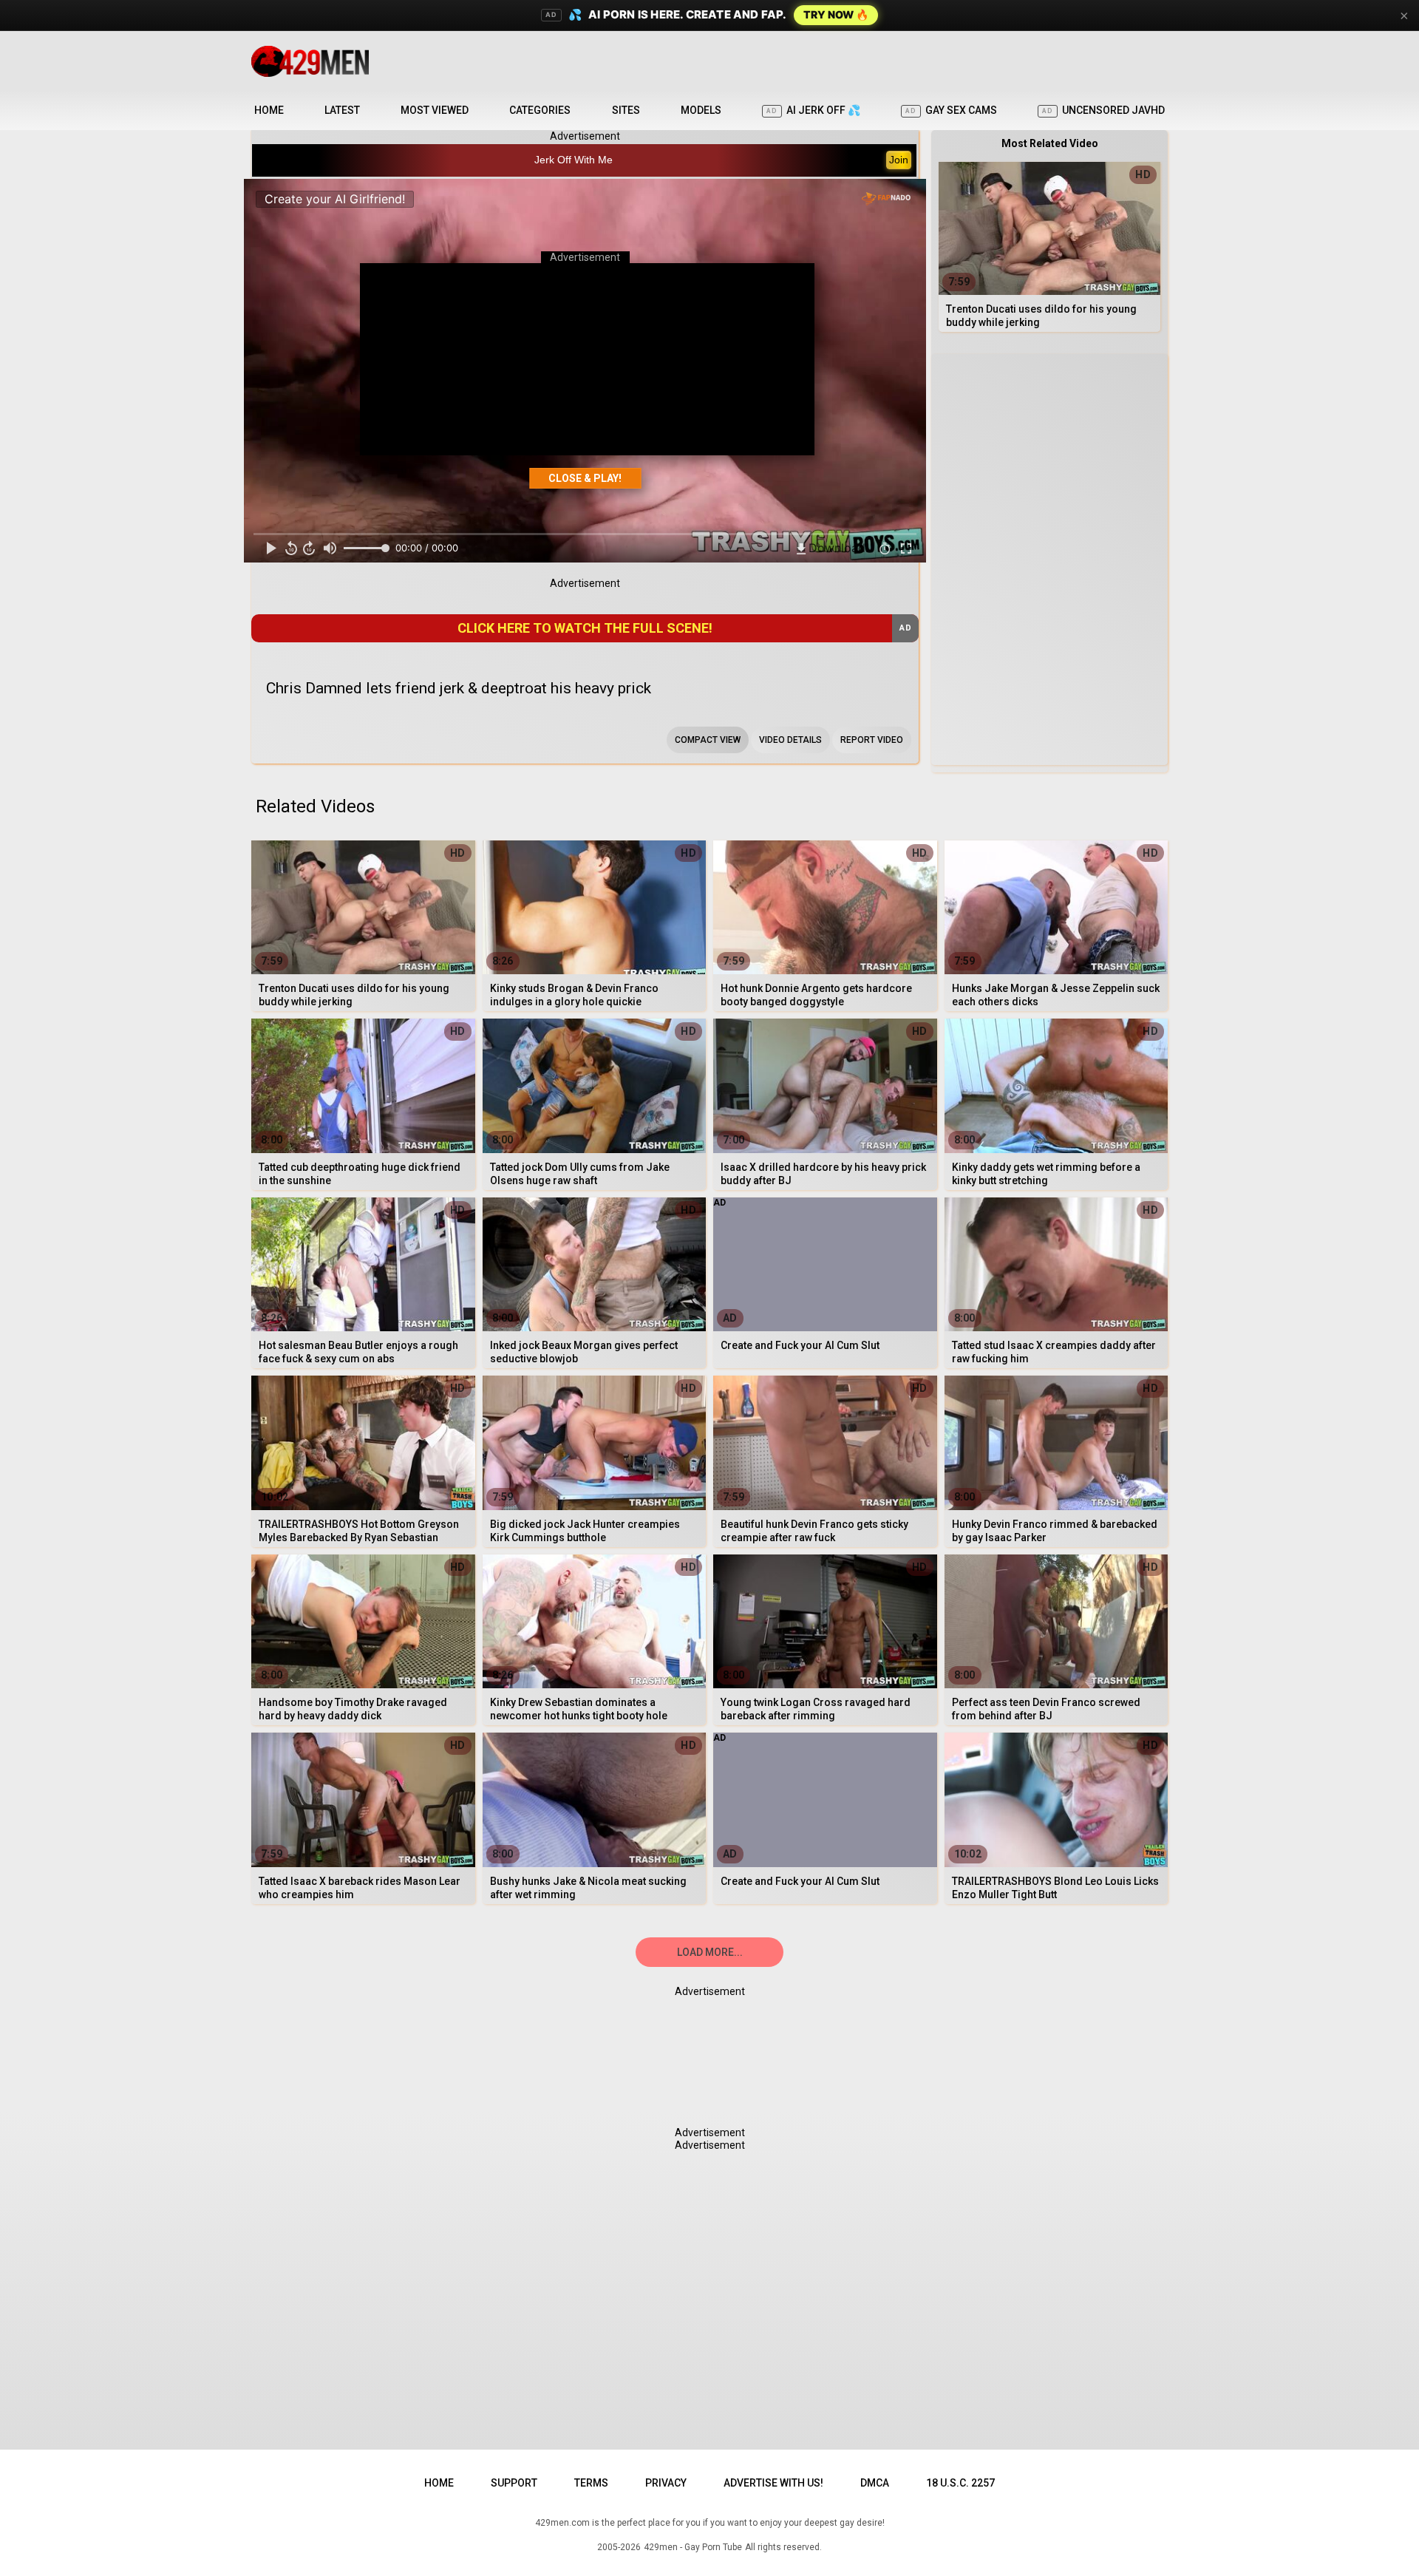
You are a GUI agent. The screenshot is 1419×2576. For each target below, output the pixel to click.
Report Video (872, 740)
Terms (591, 2483)
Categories (540, 110)
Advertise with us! (773, 2483)
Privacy (666, 2483)
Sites (626, 110)
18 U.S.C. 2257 (960, 2483)
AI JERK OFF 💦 (813, 110)
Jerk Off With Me (574, 160)
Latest (342, 110)
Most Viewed (435, 110)
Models (701, 110)
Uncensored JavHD (1103, 110)
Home (269, 110)
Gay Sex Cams (951, 110)
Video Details (790, 740)
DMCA (875, 2483)
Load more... (710, 1952)
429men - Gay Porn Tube (693, 2547)
